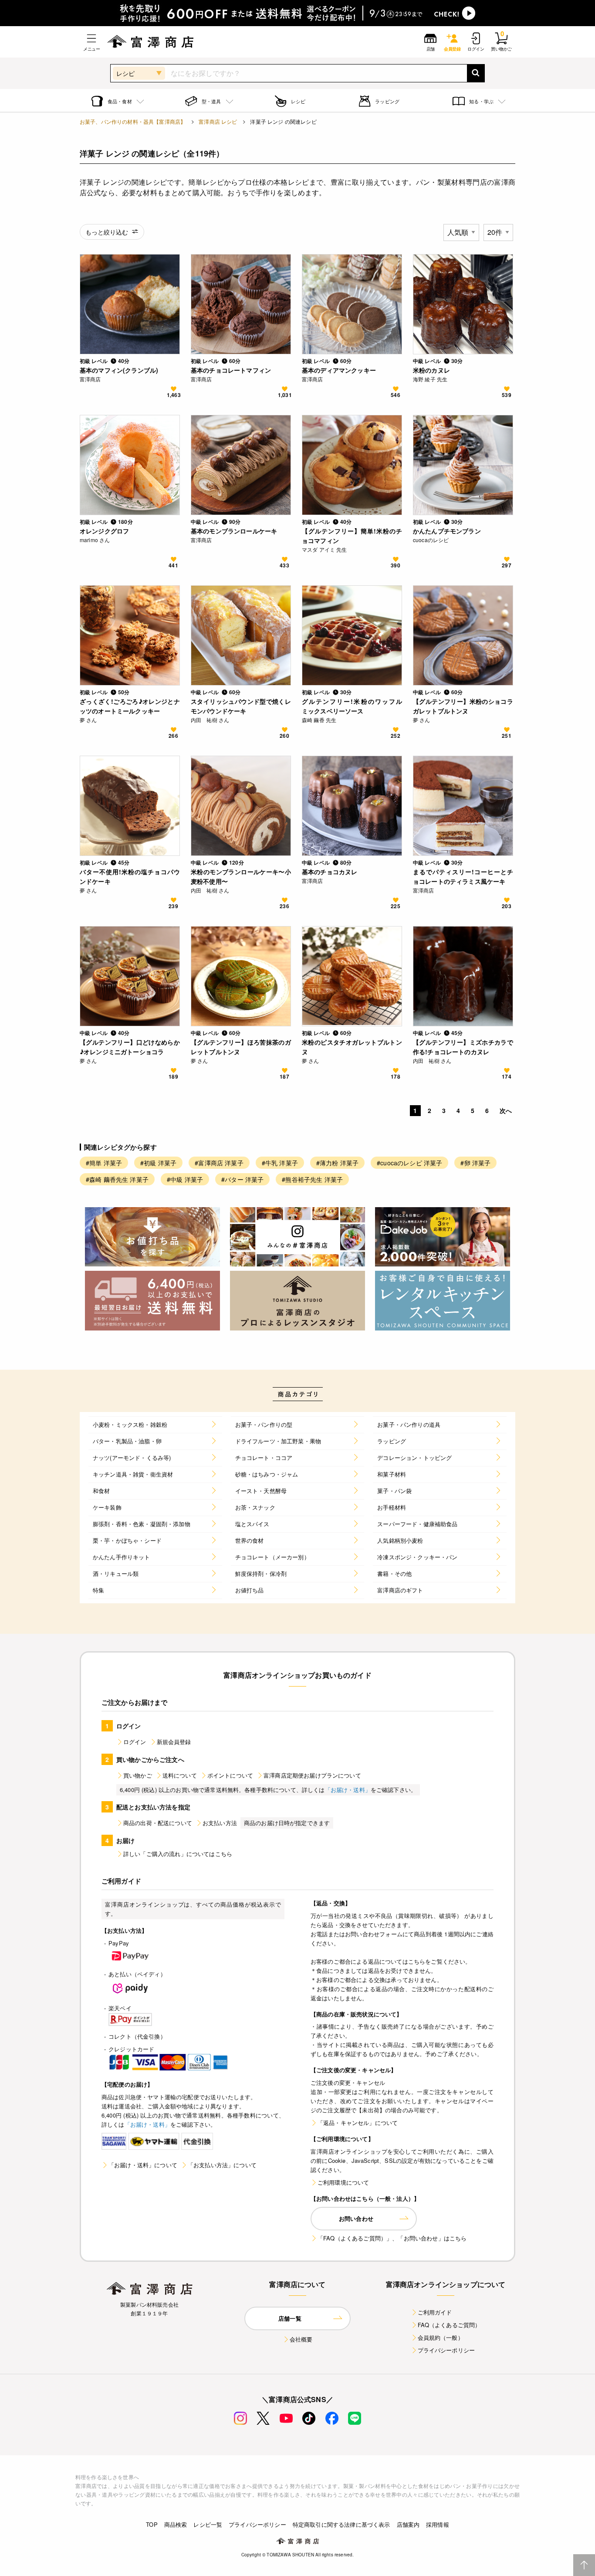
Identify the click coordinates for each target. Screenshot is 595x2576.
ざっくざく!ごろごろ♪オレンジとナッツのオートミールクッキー (130, 706)
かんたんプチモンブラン (447, 531)
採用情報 (438, 2524)
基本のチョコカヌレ (330, 872)
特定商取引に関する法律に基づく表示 (341, 2524)
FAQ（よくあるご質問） (449, 2325)
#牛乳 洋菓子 (280, 1163)
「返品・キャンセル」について (358, 2123)
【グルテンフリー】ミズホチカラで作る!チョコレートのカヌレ (463, 1047)
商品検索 (176, 2524)
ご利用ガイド (435, 2312)
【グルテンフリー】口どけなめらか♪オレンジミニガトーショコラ (130, 1047)
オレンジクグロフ (104, 531)
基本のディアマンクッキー (339, 370)
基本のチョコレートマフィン (231, 370)
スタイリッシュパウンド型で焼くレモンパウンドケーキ (241, 706)
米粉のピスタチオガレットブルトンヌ (352, 1047)
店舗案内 (408, 2524)
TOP (152, 2524)
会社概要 (301, 2339)
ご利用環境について (343, 2182)
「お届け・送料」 (348, 1790)
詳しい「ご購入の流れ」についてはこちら (178, 1854)
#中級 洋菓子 (185, 1179)
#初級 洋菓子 (158, 1163)
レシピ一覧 (208, 2524)
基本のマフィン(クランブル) (119, 370)
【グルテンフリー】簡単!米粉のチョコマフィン (352, 536)
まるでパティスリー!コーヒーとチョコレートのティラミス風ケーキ (463, 876)
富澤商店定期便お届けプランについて (312, 1775)
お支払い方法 (220, 1823)
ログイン (135, 1742)
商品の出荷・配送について (158, 1823)
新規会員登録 (174, 1742)
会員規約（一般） (441, 2337)
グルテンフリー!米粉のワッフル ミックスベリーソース (352, 706)
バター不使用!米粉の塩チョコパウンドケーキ (130, 876)
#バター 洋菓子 (242, 1179)
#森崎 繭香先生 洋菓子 (117, 1179)
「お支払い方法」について (222, 2165)
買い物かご (138, 1775)
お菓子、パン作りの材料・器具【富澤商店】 (133, 121)
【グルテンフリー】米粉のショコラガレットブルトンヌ (463, 706)
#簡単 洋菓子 (104, 1163)
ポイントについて (230, 1775)
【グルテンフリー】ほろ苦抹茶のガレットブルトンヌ (241, 1047)
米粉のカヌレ (431, 370)
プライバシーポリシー (446, 2350)
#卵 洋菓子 (475, 1163)
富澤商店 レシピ (218, 121)
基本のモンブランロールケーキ (234, 531)
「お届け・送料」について (143, 2165)
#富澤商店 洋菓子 (219, 1163)
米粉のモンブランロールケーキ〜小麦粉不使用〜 (241, 876)
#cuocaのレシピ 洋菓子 (409, 1163)
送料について (180, 1775)
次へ (506, 1110)
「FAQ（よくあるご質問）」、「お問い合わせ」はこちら (392, 2238)
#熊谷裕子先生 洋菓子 (312, 1179)
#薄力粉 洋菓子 (337, 1163)
